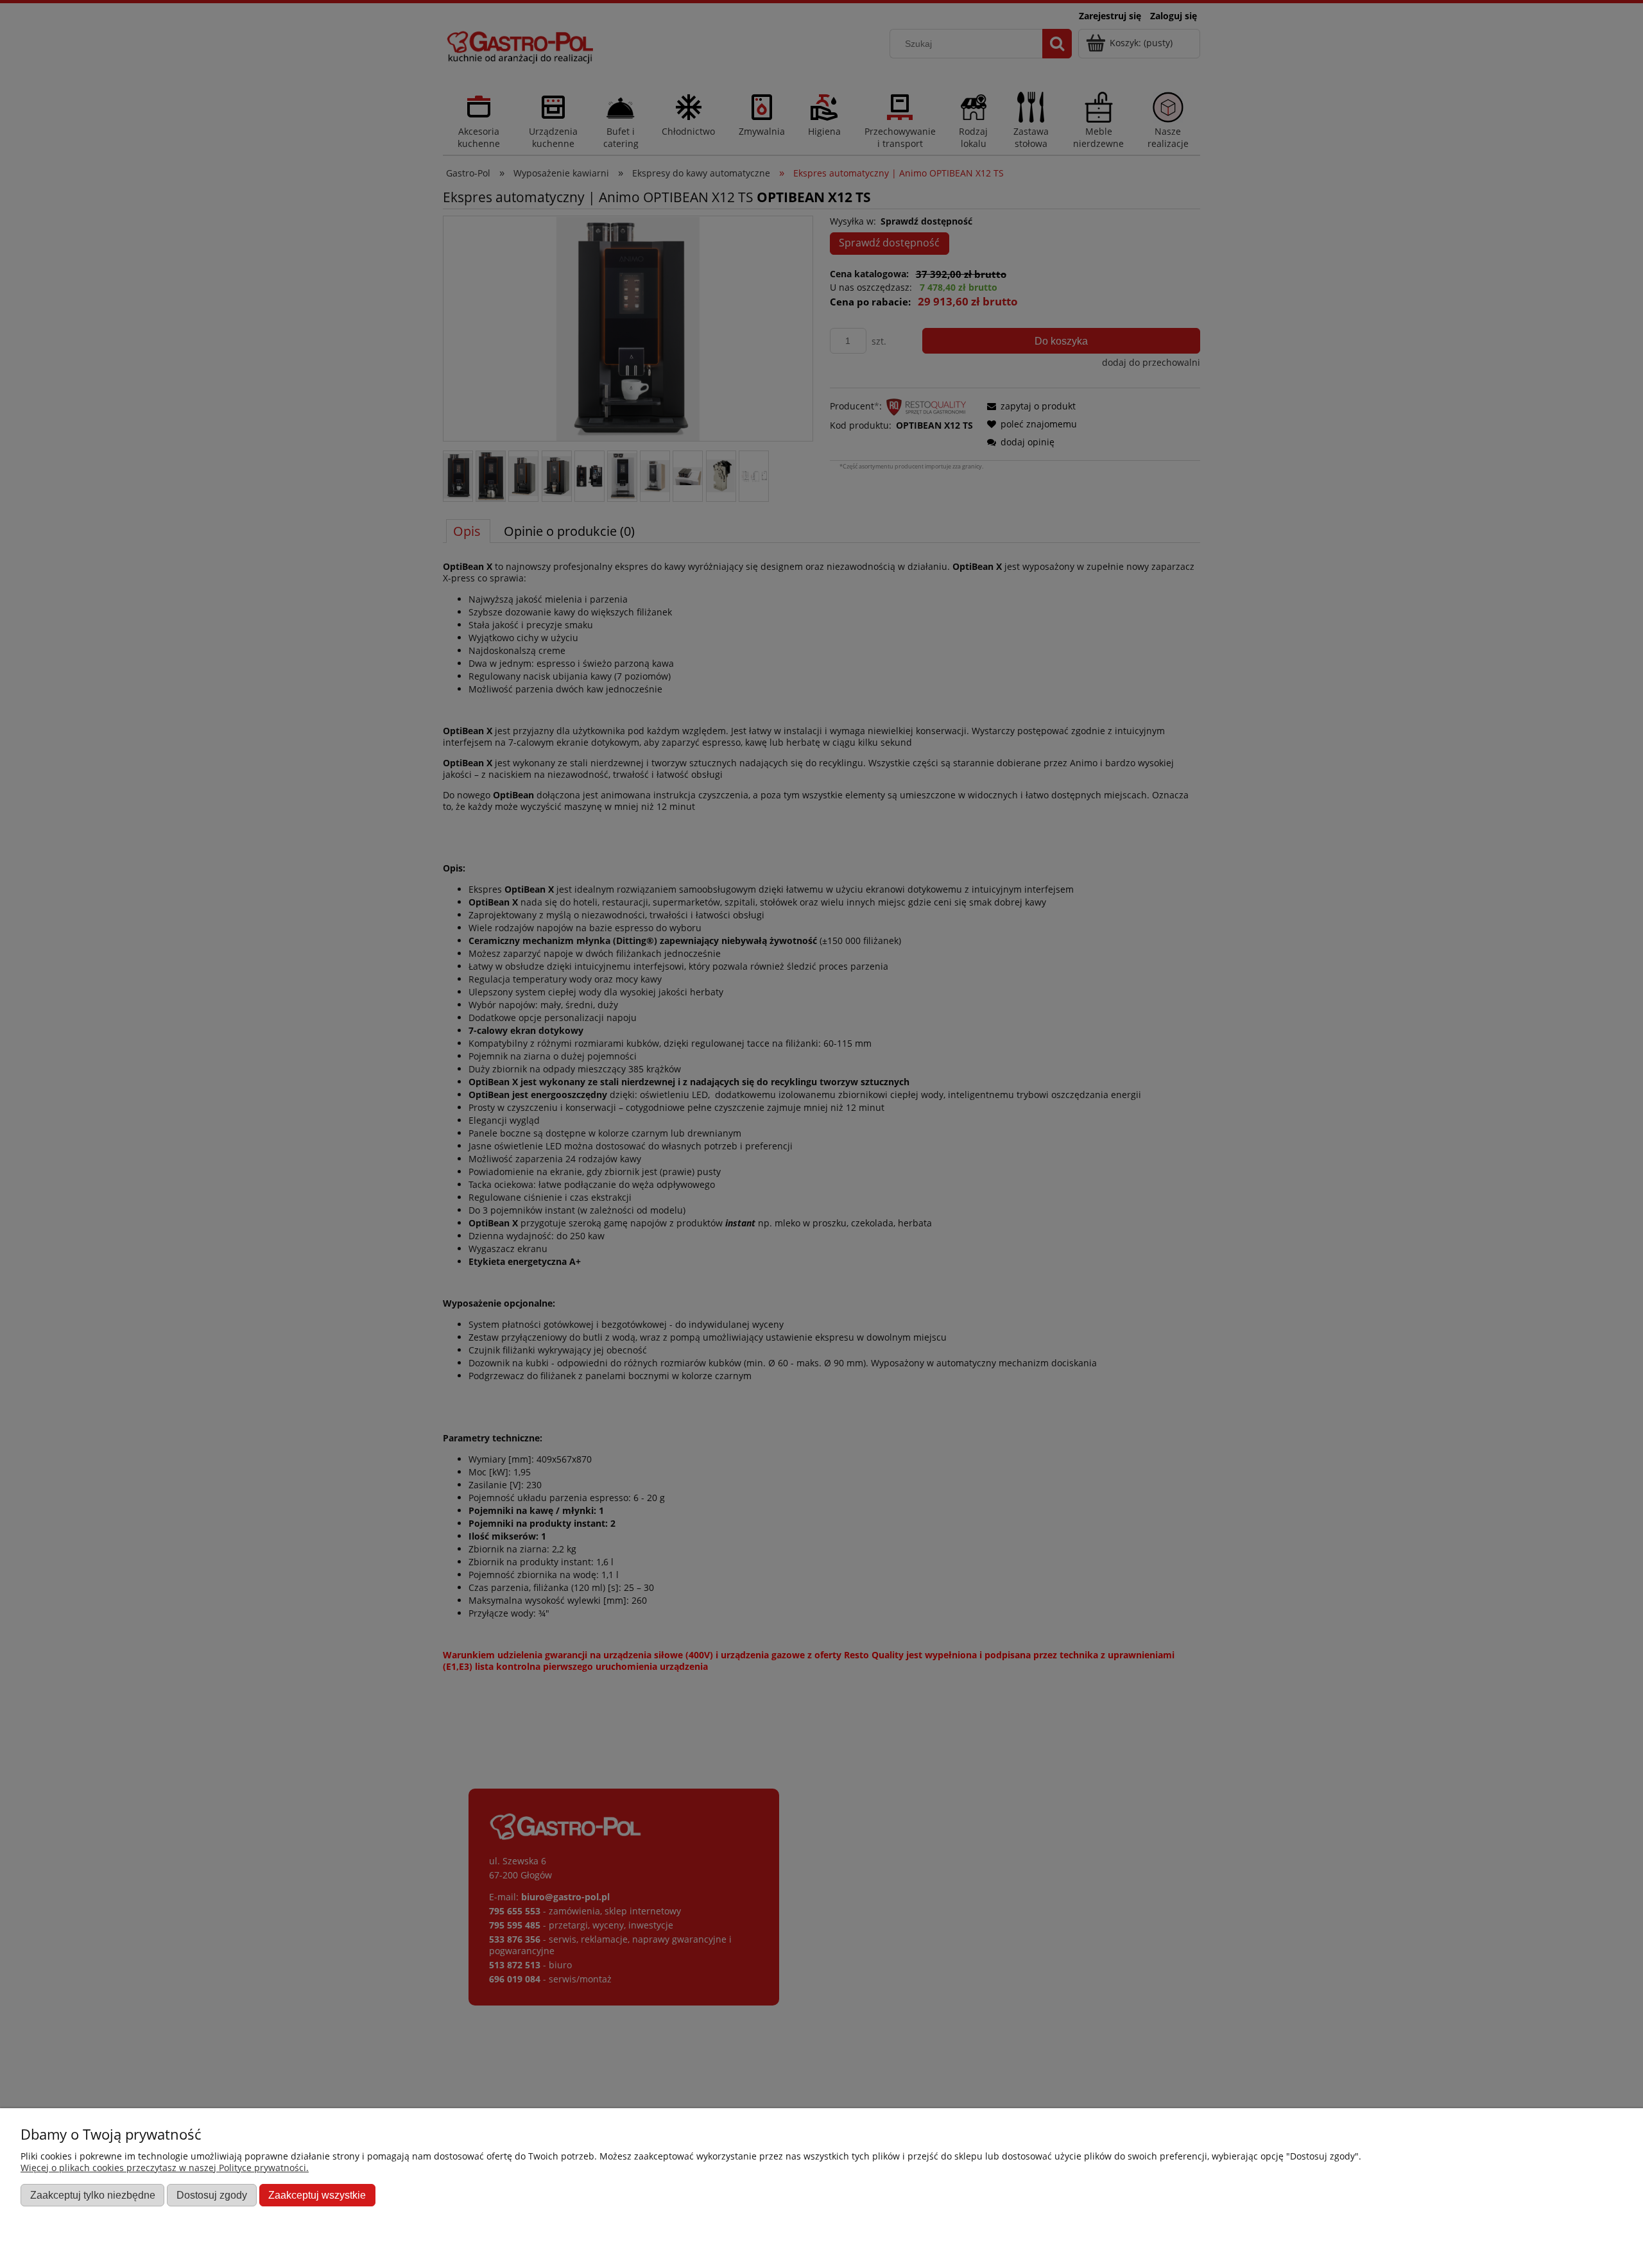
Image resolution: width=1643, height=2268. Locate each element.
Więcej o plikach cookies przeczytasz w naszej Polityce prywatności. (165, 2168)
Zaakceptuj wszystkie (317, 2195)
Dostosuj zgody (212, 2195)
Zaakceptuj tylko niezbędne (93, 2195)
